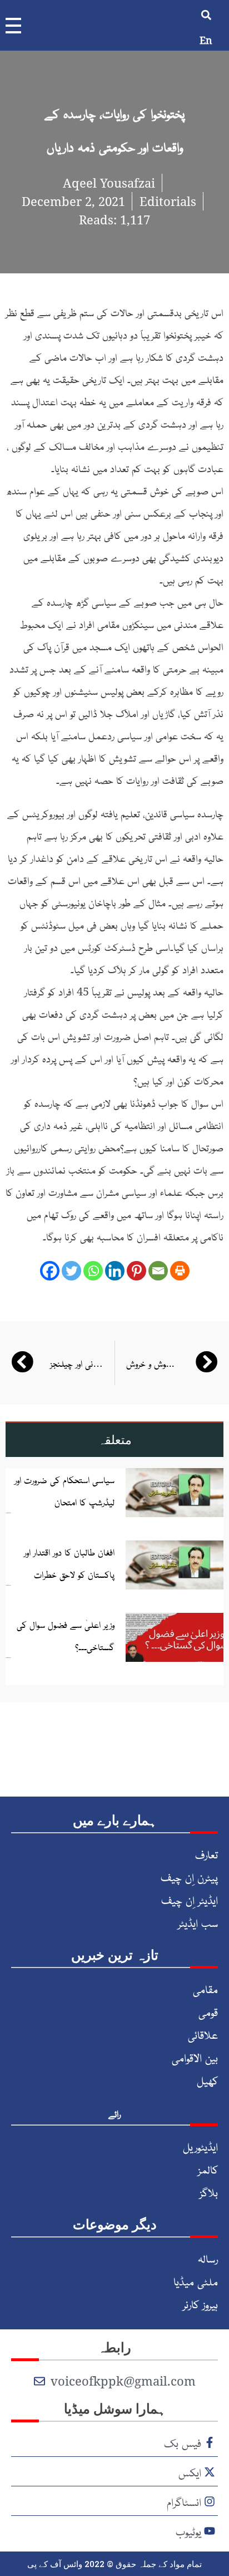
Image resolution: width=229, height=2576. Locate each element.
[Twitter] (71, 1271)
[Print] (180, 1271)
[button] (206, 15)
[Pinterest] (136, 1271)
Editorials (168, 201)
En (206, 40)
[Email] (158, 1271)
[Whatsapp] (93, 1271)
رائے (114, 2113)
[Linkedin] (115, 1271)
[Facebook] (50, 1271)
